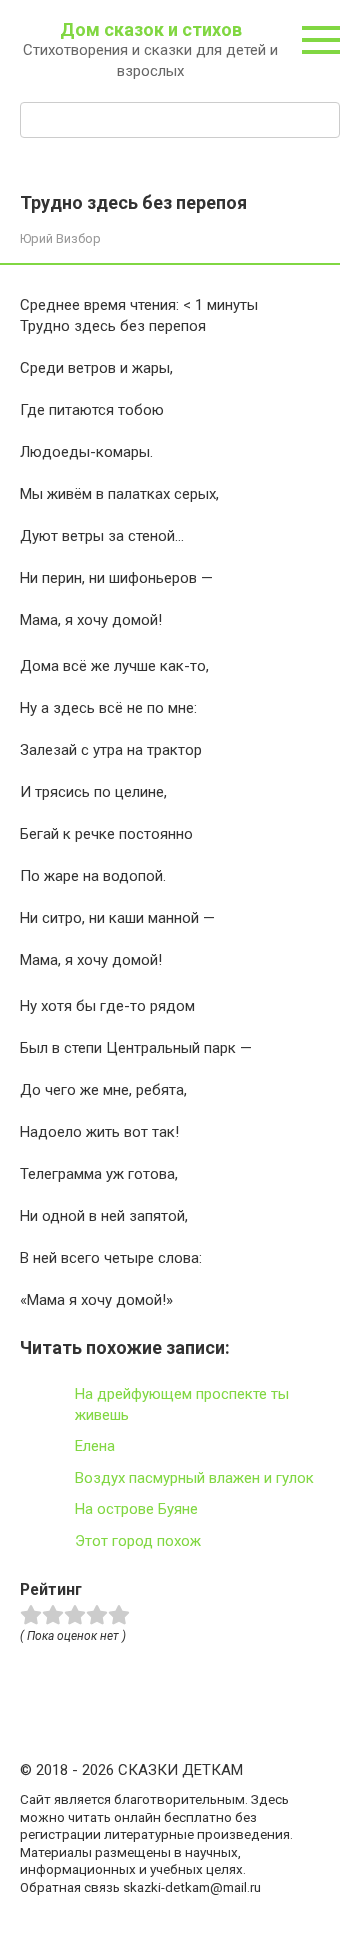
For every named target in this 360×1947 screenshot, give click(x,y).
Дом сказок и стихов (151, 29)
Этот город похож (138, 1541)
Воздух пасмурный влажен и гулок (194, 1478)
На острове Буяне (136, 1509)
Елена (95, 1446)
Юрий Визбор (60, 238)
